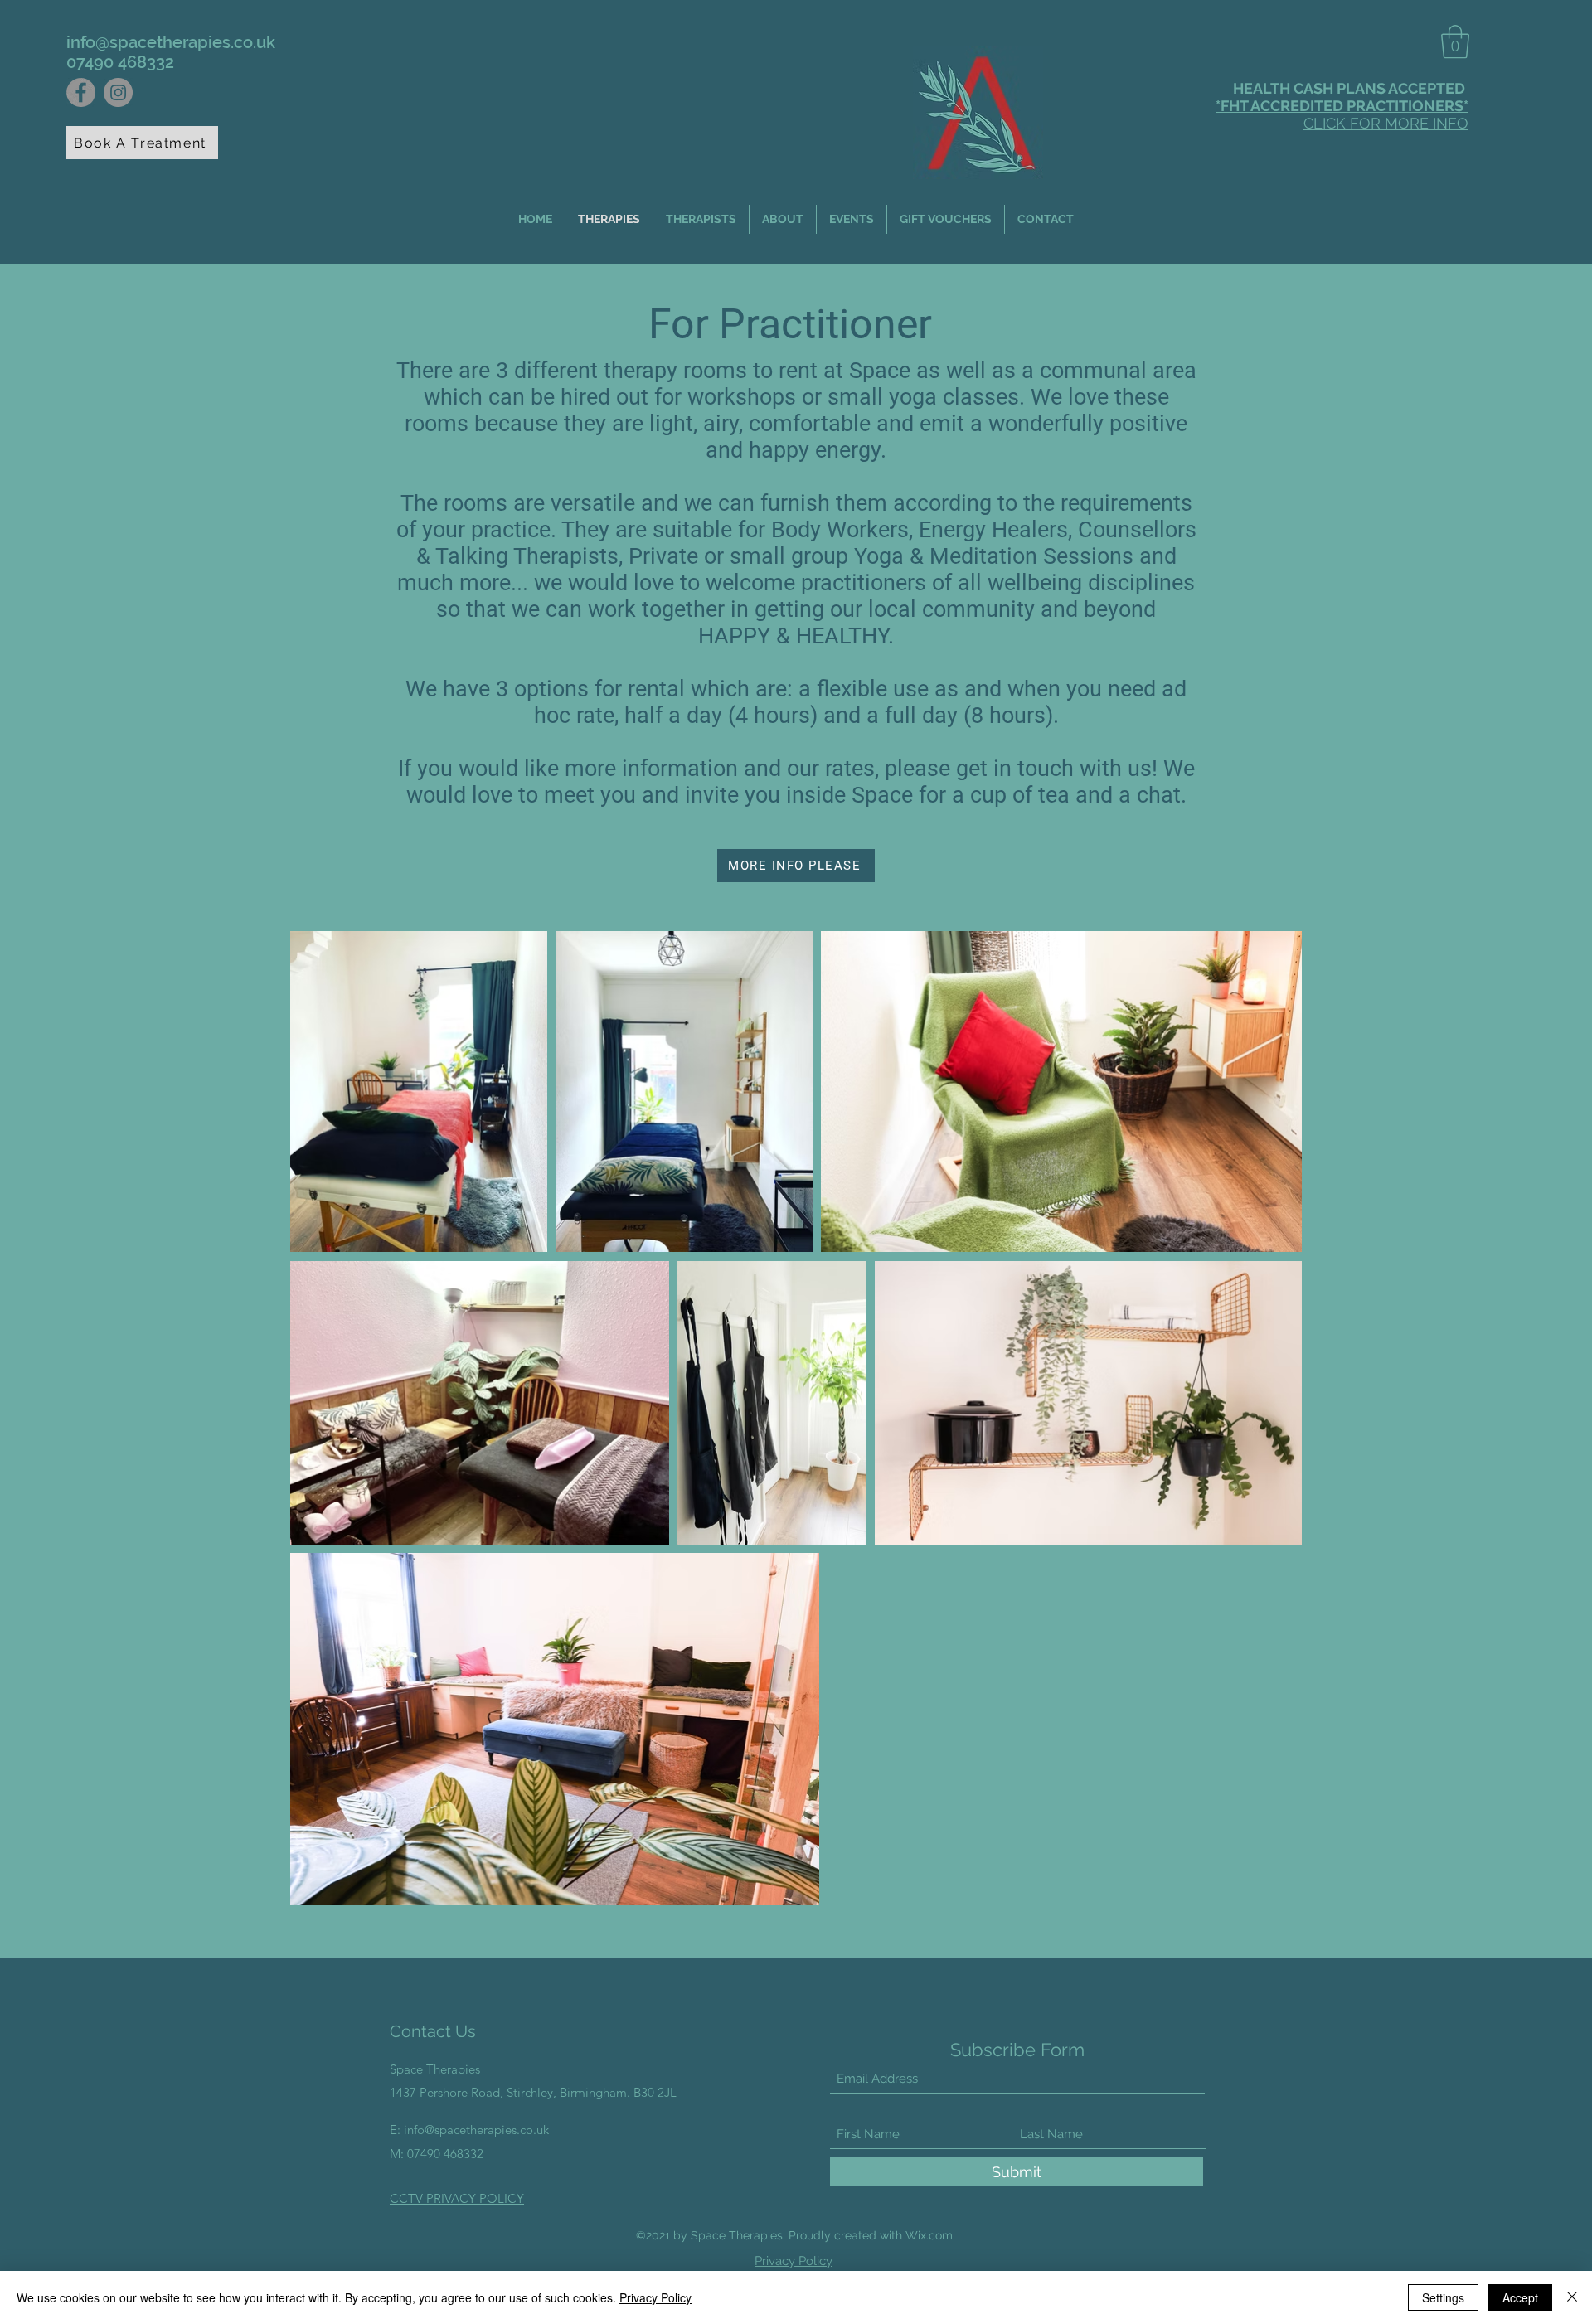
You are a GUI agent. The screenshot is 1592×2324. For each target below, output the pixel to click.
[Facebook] (81, 92)
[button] (1455, 41)
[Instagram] (118, 92)
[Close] (1572, 2297)
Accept (1520, 2297)
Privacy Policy (655, 2297)
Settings (1443, 2297)
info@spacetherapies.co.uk (171, 42)
